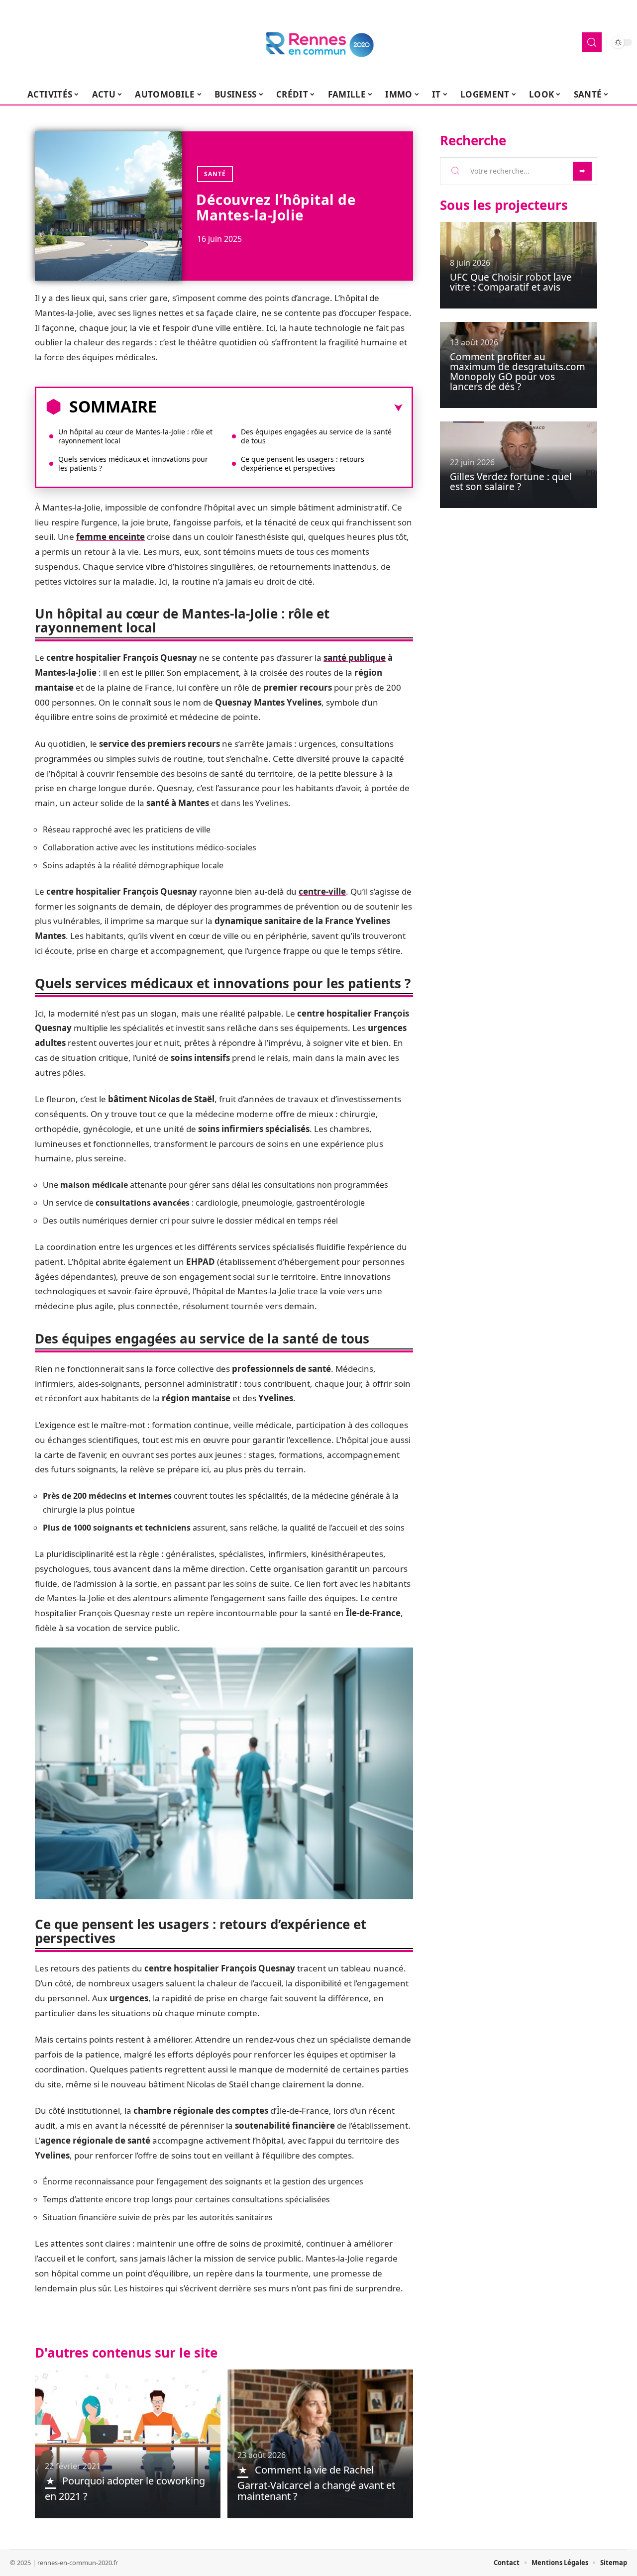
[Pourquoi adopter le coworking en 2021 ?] (128, 2444)
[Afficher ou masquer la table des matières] (280, 408)
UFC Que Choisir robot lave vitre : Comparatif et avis (511, 282)
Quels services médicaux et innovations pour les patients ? (133, 464)
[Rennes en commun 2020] (318, 42)
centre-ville (322, 891)
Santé (215, 174)
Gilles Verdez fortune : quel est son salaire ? (511, 482)
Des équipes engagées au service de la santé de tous (316, 436)
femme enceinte (110, 537)
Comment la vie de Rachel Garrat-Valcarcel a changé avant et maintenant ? (316, 2483)
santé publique (355, 658)
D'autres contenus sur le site (126, 2353)
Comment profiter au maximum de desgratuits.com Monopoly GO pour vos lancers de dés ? (518, 372)
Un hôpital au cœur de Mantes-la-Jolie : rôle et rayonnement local (135, 436)
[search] (592, 42)
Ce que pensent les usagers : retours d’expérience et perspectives (303, 464)
